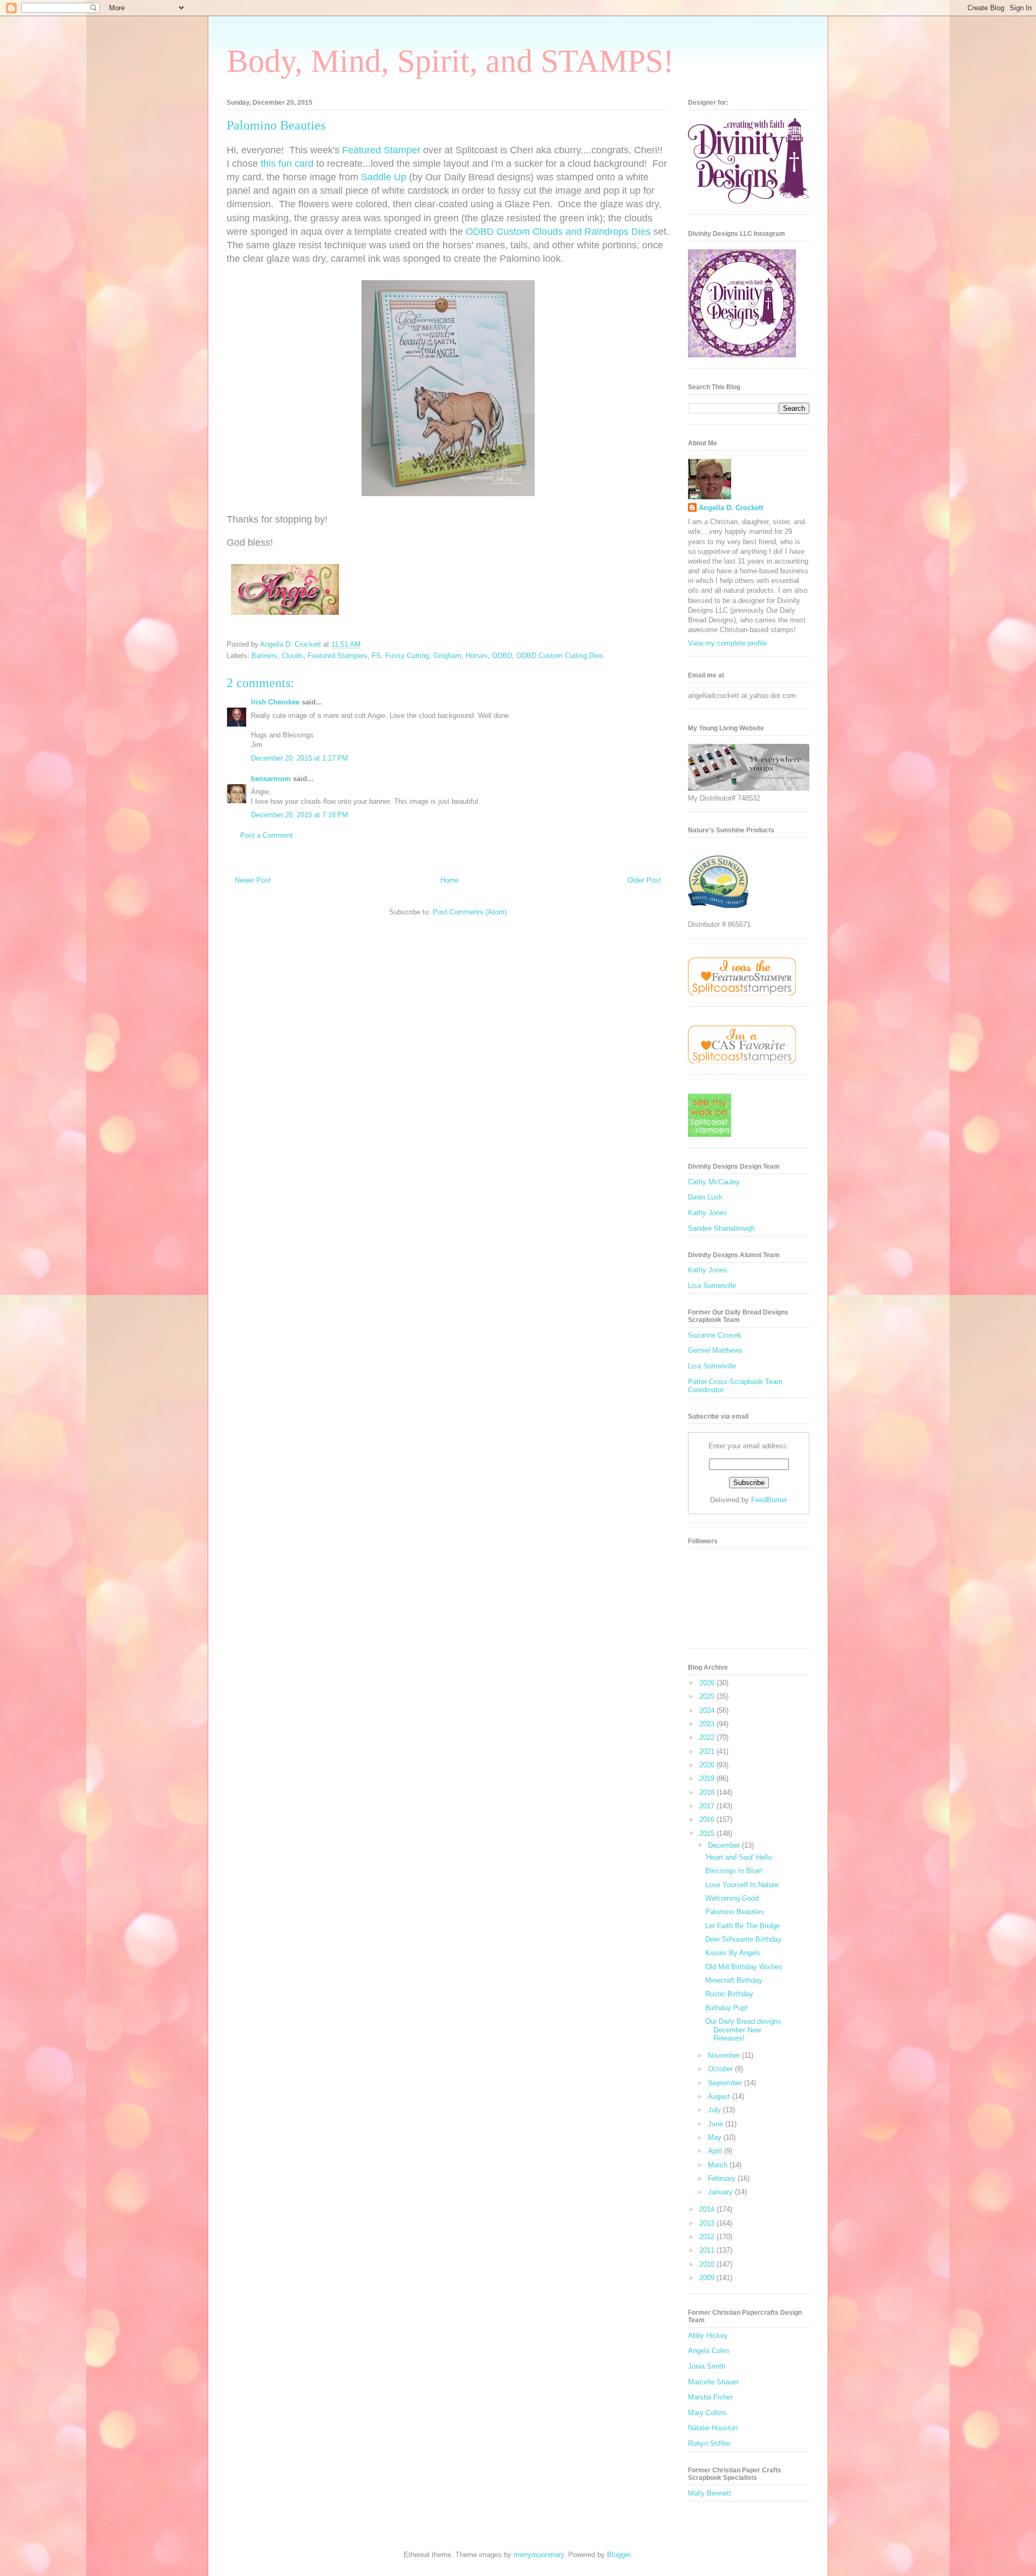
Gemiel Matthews (715, 1350)
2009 (708, 2278)
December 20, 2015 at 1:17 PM (299, 758)
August (720, 2096)
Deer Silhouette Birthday (743, 1939)
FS (376, 656)
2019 (708, 1778)
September (726, 2083)
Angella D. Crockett (731, 508)
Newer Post (253, 880)
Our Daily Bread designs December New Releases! (743, 2030)
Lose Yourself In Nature (742, 1885)
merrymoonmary (539, 2555)
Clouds (292, 656)
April (716, 2151)
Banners (264, 656)
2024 (708, 1710)
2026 (708, 1683)
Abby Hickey (708, 2336)
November (725, 2055)
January (721, 2192)
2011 (708, 2250)
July (715, 2110)
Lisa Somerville (712, 1286)
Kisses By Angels (733, 1953)
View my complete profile (727, 643)
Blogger (619, 2555)
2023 (708, 1724)
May (716, 2137)
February (723, 2178)
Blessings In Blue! (734, 1871)
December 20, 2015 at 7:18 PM (299, 815)
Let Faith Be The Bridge (742, 1926)
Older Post (644, 880)
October (721, 2069)
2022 (708, 1737)
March (719, 2165)
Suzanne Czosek (715, 1335)
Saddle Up (384, 177)
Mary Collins (707, 2413)
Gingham (447, 656)
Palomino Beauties (735, 1912)
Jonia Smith (707, 2366)
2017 (708, 1806)
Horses (477, 656)
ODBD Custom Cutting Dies (560, 656)
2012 (708, 2237)
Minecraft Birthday (734, 1980)
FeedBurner (769, 1500)
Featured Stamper (381, 150)
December (725, 1845)
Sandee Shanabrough (721, 1228)
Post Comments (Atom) (470, 912)
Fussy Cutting (407, 656)
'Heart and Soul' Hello (738, 1857)
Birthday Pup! (727, 2008)
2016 (708, 1819)
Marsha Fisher (710, 2397)
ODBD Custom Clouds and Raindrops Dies (558, 232)
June (717, 2124)
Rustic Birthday (729, 1994)
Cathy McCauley (714, 1182)
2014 (708, 2209)
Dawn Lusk (705, 1197)
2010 (708, 2264)
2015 (708, 1833)
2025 (708, 1696)
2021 (708, 1751)
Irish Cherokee (275, 702)
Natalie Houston (713, 2428)
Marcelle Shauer (713, 2382)
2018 (708, 1792)
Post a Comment (267, 835)
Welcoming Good (732, 1898)
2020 (708, 1765)
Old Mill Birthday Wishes (744, 1967)
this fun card (287, 164)
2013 (708, 2223)
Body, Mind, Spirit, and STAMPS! (450, 61)
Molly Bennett (710, 2493)
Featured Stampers (338, 656)
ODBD (502, 656)
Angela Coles (709, 2351)
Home (449, 880)
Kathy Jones (708, 1213)
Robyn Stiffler (709, 2443)
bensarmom (271, 779)
